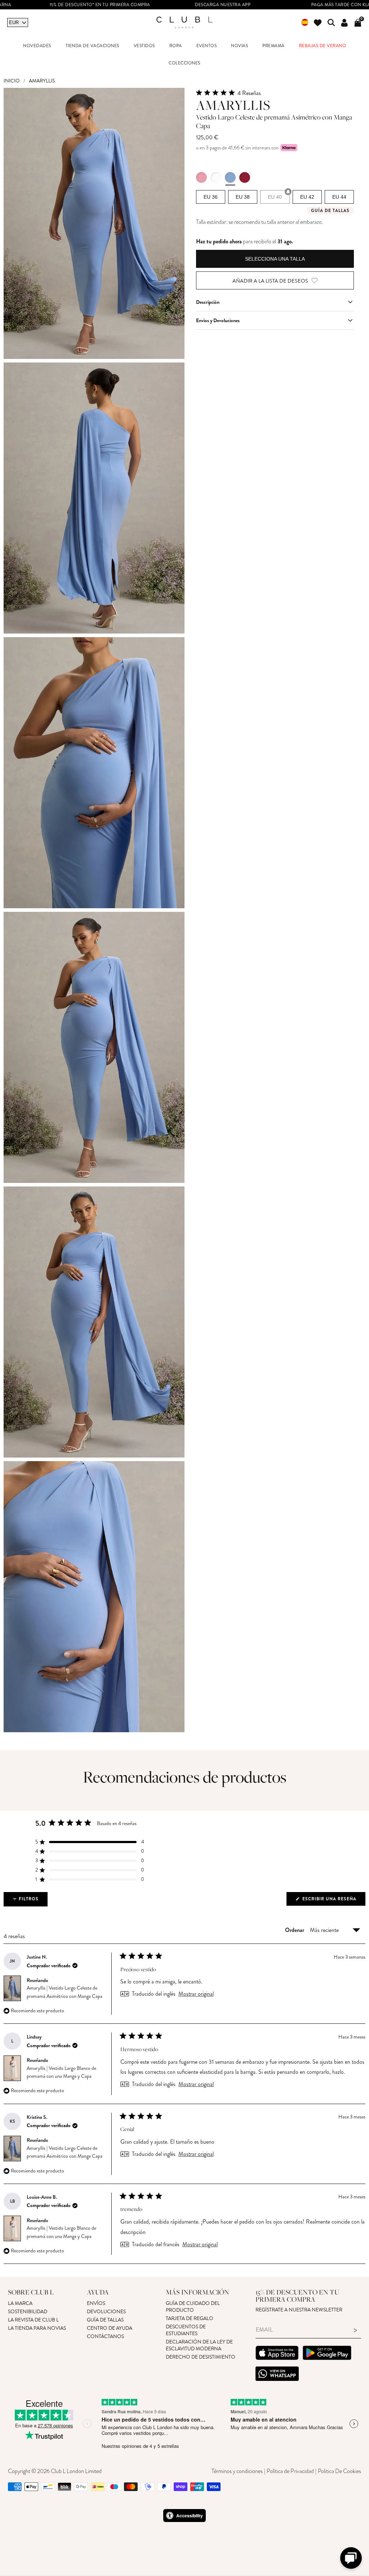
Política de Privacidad (290, 2471)
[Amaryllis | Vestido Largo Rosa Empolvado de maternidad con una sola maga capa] (201, 177)
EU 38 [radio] (243, 197)
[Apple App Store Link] (277, 2354)
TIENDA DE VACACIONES (92, 46)
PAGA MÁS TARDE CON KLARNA (264, 5)
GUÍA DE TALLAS (105, 2320)
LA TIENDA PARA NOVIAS (37, 2328)
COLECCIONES (184, 63)
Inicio (12, 81)
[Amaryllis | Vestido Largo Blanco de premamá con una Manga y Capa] (216, 177)
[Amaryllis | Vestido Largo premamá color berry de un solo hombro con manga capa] (245, 177)
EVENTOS (207, 46)
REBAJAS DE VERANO (323, 46)
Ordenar (295, 1930)
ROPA (176, 46)
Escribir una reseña (333, 1901)
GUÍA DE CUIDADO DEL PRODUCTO (193, 2307)
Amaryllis (42, 81)
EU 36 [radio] (211, 197)
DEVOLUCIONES (106, 2312)
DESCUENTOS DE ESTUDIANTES (186, 2330)
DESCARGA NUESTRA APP (141, 5)
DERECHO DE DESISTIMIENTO (201, 2357)
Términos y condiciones (237, 2471)
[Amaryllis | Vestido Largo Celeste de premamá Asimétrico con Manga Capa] (230, 177)
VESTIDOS (144, 46)
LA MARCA (20, 2303)
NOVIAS (239, 46)
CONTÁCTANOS (105, 2336)
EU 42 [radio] (307, 197)
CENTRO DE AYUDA (110, 2328)
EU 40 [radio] (275, 197)
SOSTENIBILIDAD (28, 2312)
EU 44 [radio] (339, 197)
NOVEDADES (37, 46)
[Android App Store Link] (327, 2354)
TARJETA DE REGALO (190, 2318)
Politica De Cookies (339, 2471)
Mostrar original (196, 1994)
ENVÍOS (96, 2303)
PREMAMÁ (274, 46)
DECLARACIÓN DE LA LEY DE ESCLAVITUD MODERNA (199, 2345)
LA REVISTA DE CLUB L (33, 2320)
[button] (275, 93)
